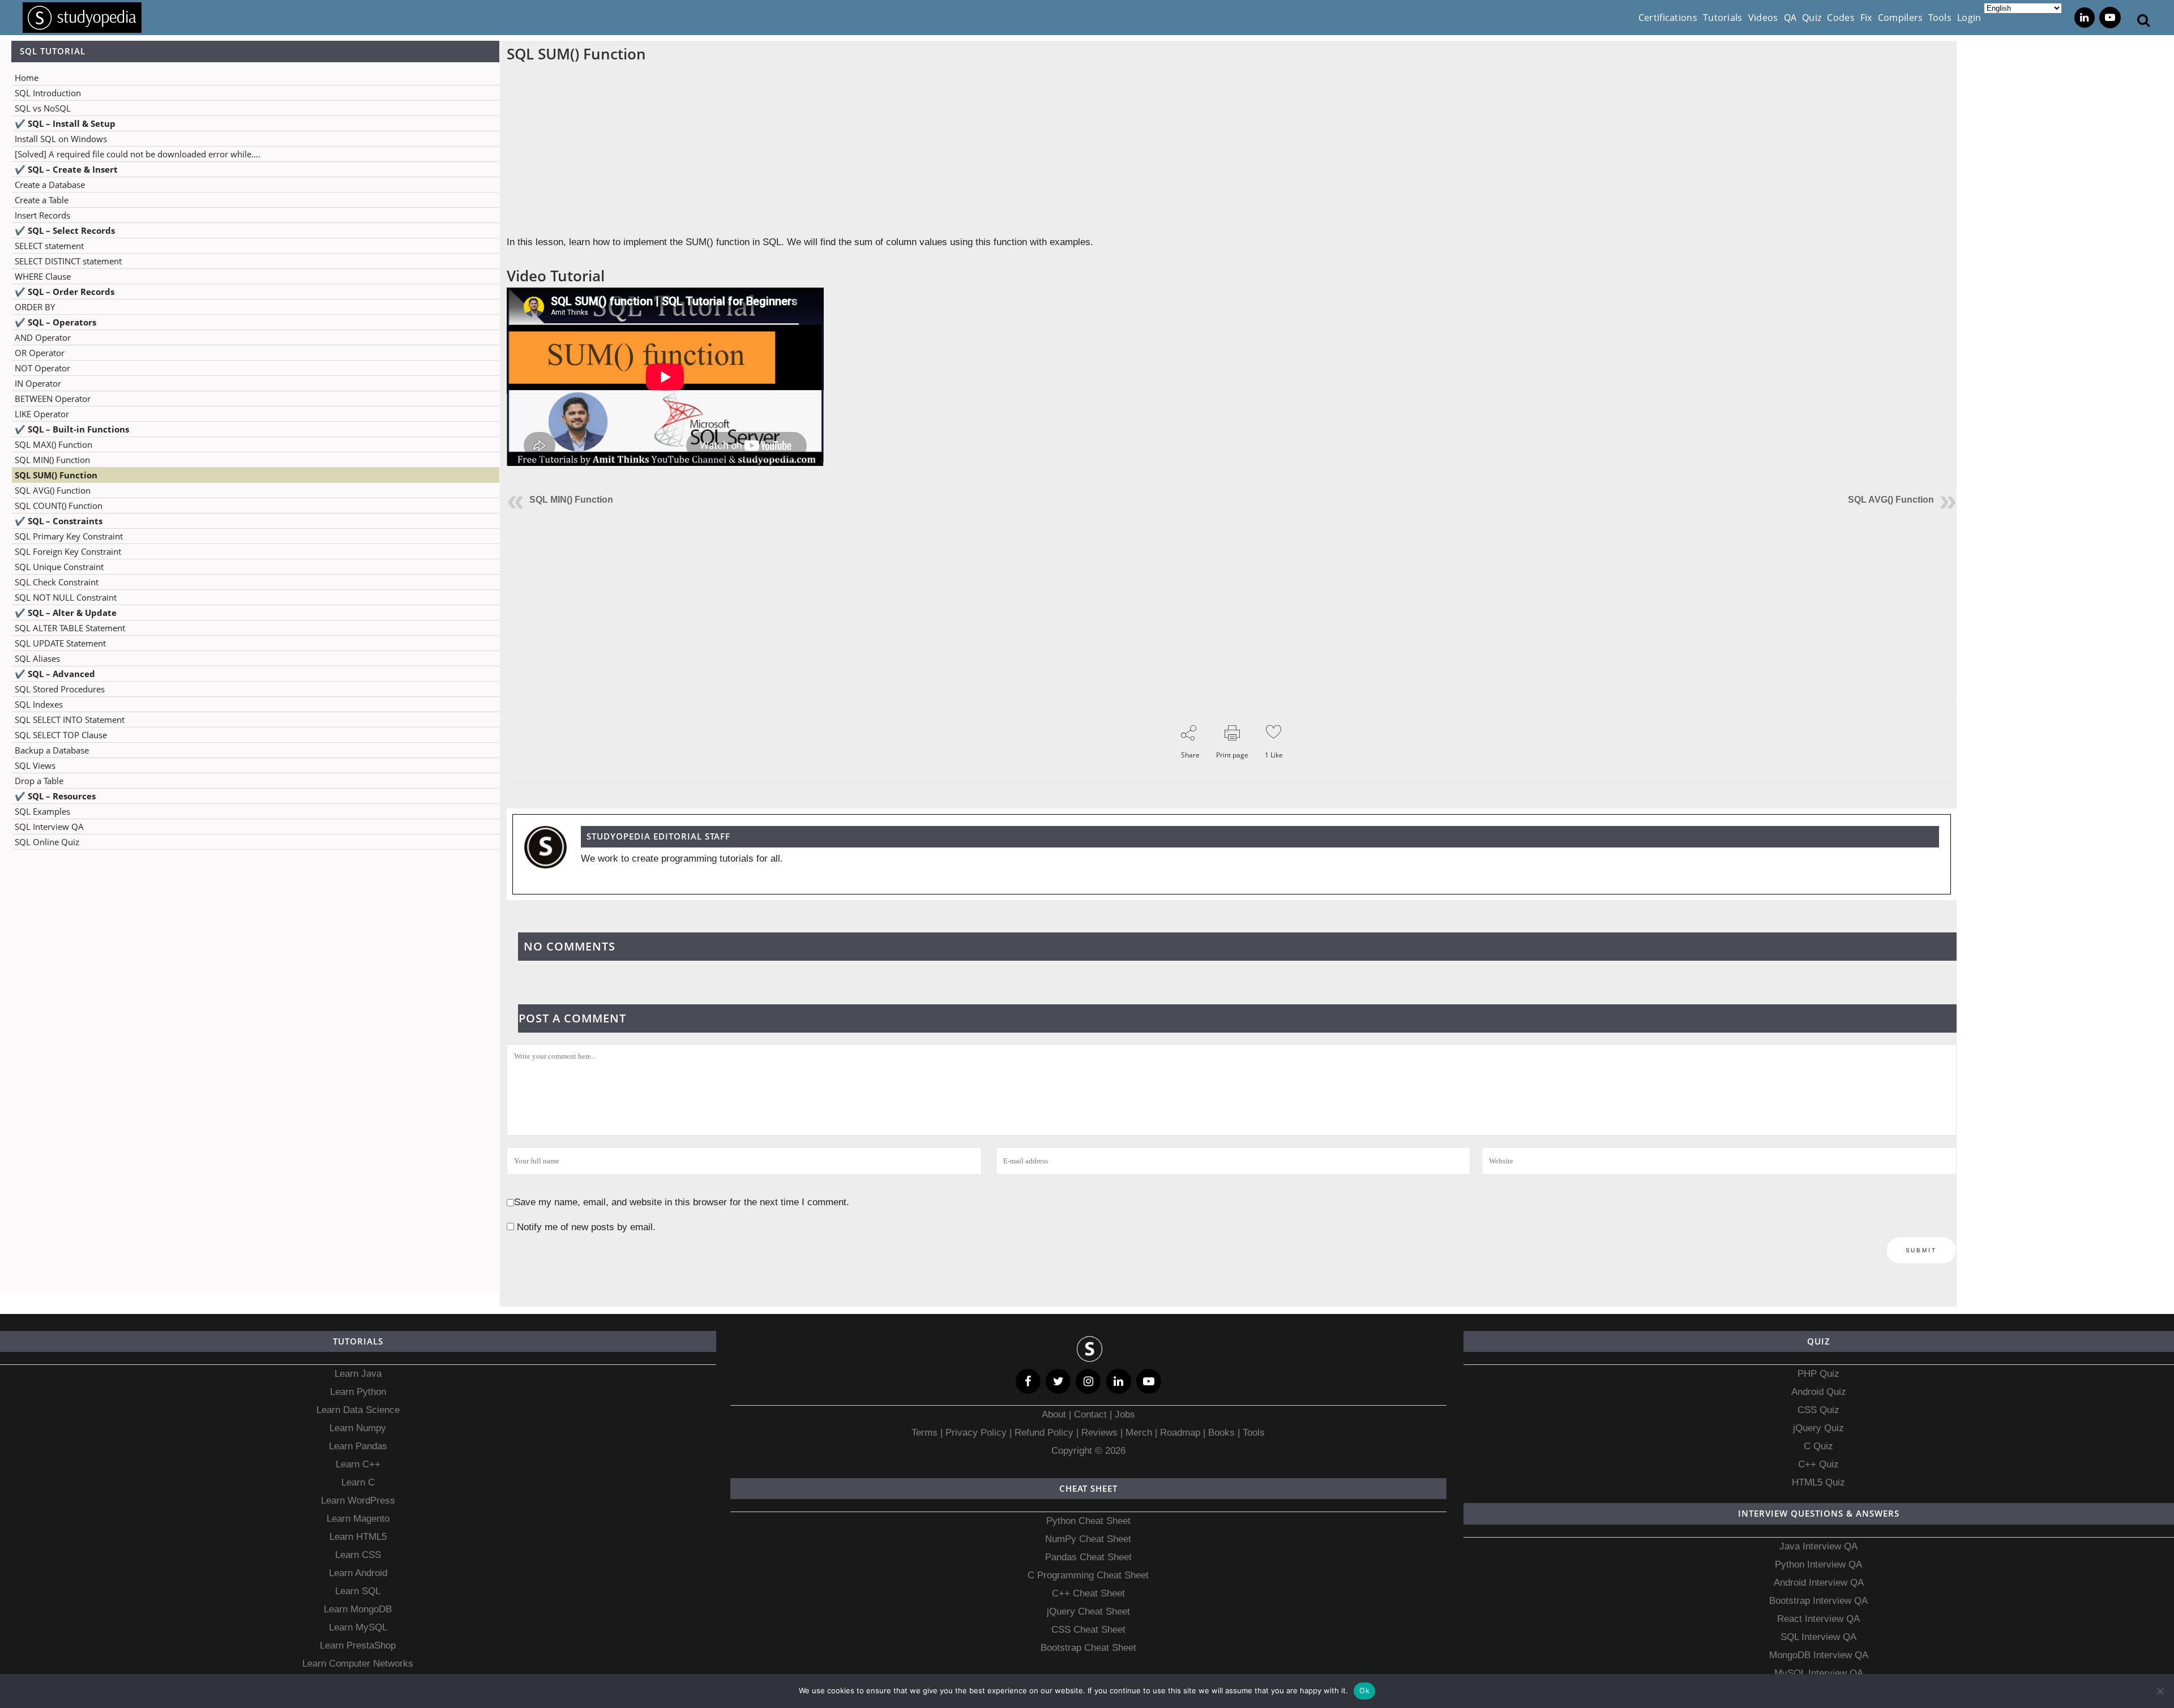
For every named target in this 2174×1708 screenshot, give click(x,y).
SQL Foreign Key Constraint (68, 551)
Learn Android (358, 1573)
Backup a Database (52, 750)
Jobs (1125, 1414)
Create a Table (42, 200)
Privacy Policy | (977, 1433)
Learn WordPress (358, 1501)
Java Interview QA (1818, 1546)
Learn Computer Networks (358, 1664)
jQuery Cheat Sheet (1088, 1611)
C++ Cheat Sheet (1088, 1593)
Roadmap (1180, 1433)
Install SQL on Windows (61, 139)
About (1055, 1414)
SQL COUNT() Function (59, 506)
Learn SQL (358, 1591)
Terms (926, 1433)
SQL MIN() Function (52, 460)
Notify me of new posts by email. (586, 1227)
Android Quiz (1819, 1392)
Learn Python (358, 1392)
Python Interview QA (1818, 1564)
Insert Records (42, 215)
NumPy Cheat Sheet (1088, 1539)
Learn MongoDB (358, 1609)
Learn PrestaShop (358, 1645)
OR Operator (40, 353)
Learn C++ (358, 1464)
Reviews (1101, 1433)
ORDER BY (35, 307)
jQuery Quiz (1818, 1428)
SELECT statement (49, 246)
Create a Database (50, 185)
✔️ (65, 123)
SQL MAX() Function (54, 444)
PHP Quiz (1818, 1374)
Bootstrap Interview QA (1818, 1601)
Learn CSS (358, 1555)
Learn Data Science (358, 1410)
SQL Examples (42, 811)
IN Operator (38, 383)
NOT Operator (42, 368)
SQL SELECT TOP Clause (61, 735)
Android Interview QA (1819, 1583)
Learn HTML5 (358, 1537)
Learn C (358, 1482)
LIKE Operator (42, 414)
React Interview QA (1818, 1619)
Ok (1364, 1690)
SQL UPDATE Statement (60, 643)
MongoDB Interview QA (1819, 1655)
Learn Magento (358, 1519)
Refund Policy (1043, 1433)
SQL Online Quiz (47, 842)
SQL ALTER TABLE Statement (70, 628)
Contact (1090, 1414)
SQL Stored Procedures (60, 689)
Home (27, 78)
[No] (2160, 1691)
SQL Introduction (48, 93)
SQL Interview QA (49, 827)
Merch (1139, 1433)
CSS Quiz (1818, 1410)
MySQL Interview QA (1819, 1673)
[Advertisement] (250, 971)
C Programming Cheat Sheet (1088, 1575)
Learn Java (358, 1374)
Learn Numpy (358, 1428)
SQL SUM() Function (56, 475)
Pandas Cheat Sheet (1088, 1557)
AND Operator (43, 337)
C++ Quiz (1818, 1464)
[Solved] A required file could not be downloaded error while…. (138, 154)
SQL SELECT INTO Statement (70, 720)
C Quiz (1818, 1446)
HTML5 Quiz (1818, 1482)
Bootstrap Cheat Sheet (1088, 1648)
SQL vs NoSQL (43, 108)
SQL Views (35, 765)
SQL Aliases (37, 658)
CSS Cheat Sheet (1088, 1630)
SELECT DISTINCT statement (68, 261)
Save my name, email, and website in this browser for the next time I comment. (682, 1202)
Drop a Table (39, 781)
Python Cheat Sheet (1088, 1521)
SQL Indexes (39, 704)
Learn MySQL (358, 1627)
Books (1221, 1433)
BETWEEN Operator (53, 399)
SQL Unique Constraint (59, 567)
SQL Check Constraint (57, 582)
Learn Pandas (358, 1446)
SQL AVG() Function (53, 490)
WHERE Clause (43, 276)
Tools (1254, 1433)
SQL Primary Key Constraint (69, 536)
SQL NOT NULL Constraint (66, 597)
